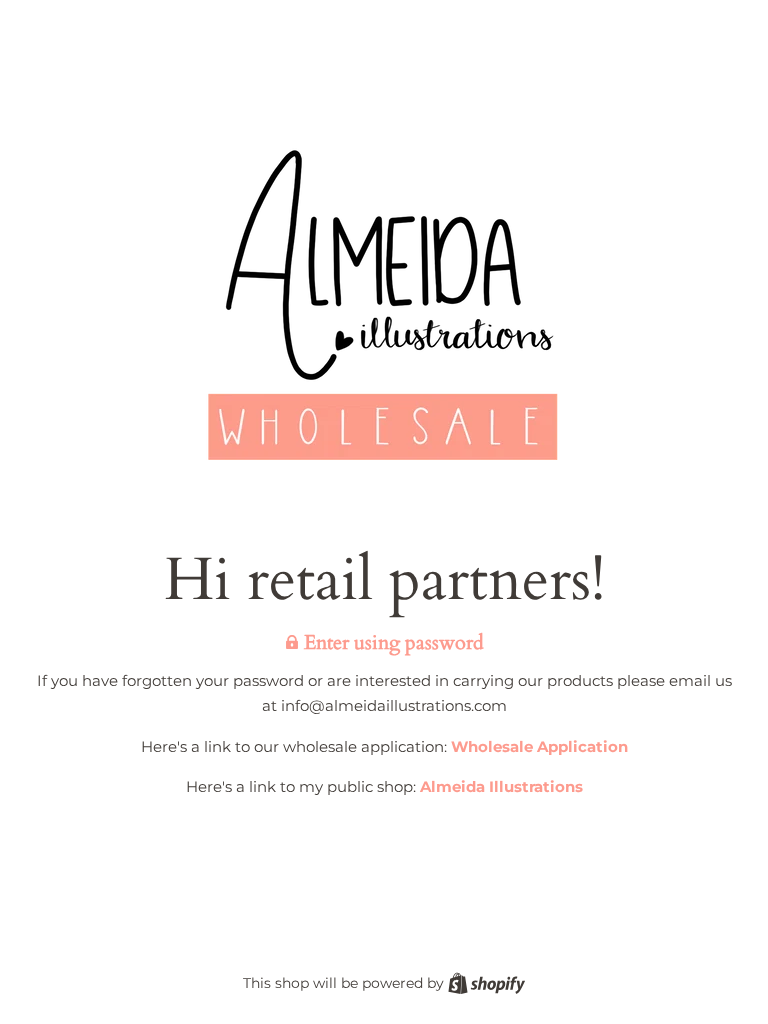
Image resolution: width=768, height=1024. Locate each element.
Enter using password (391, 642)
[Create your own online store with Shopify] (486, 983)
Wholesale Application (539, 746)
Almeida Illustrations (501, 786)
